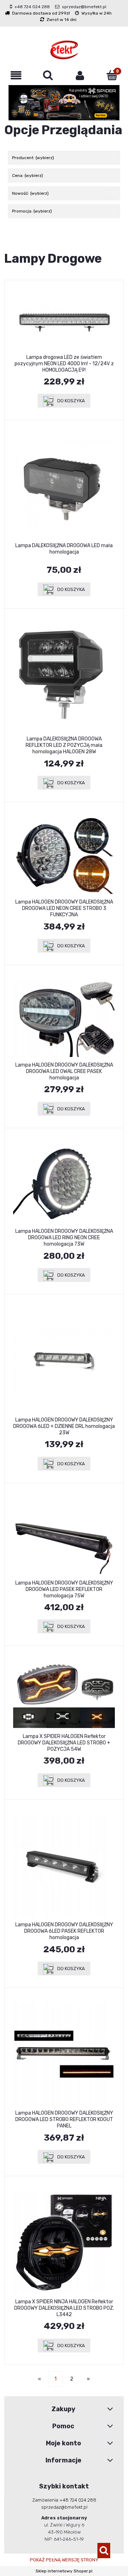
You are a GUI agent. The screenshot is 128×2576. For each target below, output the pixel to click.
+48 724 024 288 (32, 7)
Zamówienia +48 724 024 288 (64, 2500)
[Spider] (64, 103)
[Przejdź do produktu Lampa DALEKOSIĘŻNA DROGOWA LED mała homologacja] (64, 487)
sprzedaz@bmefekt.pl (84, 7)
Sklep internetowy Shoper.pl (64, 2571)
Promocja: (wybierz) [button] (32, 211)
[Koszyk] (112, 75)
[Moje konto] (80, 75)
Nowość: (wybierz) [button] (30, 193)
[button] (16, 75)
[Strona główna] (64, 50)
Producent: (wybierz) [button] (33, 158)
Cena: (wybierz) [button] (28, 176)
